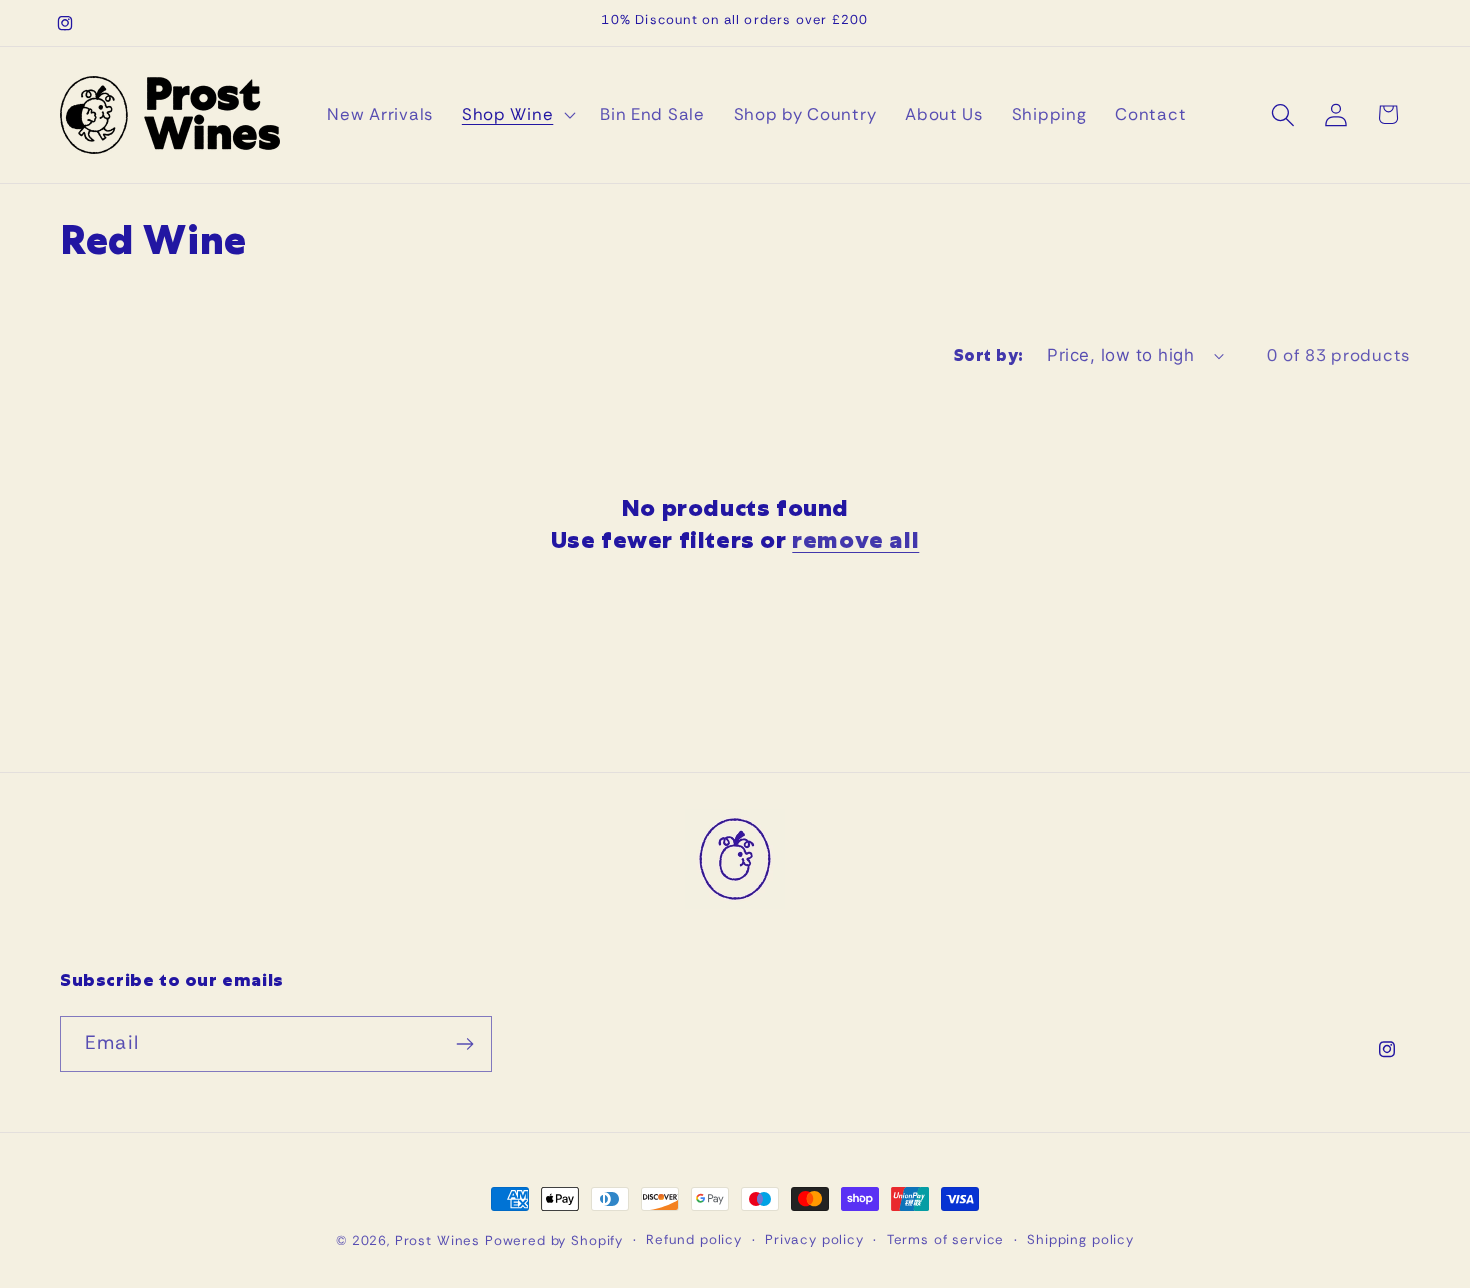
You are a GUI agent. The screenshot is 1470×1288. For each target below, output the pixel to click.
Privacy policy (814, 1239)
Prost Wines (437, 1240)
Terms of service (945, 1239)
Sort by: (989, 355)
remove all (855, 540)
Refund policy (694, 1239)
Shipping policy (1080, 1239)
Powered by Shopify (554, 1240)
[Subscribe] (464, 1044)
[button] (516, 115)
